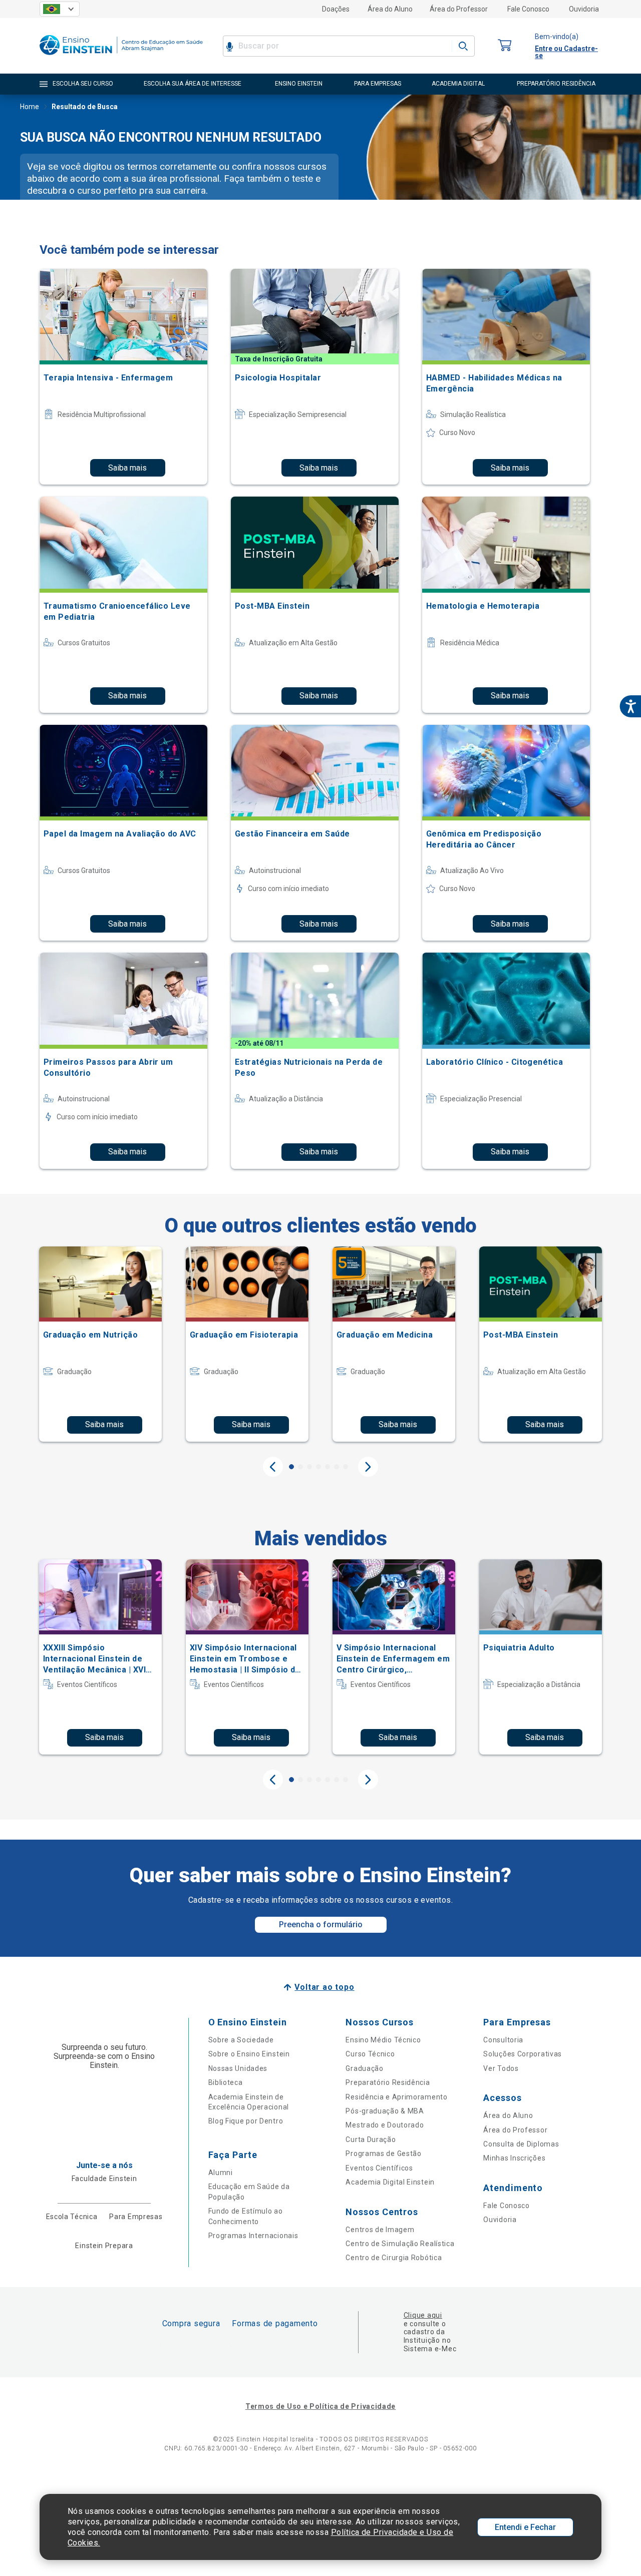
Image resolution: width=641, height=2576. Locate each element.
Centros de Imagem (380, 2230)
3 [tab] (309, 1467)
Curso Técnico (370, 2054)
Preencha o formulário (321, 1924)
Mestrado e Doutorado (385, 2125)
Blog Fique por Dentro (246, 2121)
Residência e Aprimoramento (396, 2097)
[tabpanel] (100, 1344)
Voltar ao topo (324, 1987)
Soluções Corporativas (523, 2054)
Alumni (221, 2173)
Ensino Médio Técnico (383, 2040)
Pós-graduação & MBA (385, 2111)
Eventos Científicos (379, 2168)
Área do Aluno (390, 9)
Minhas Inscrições (514, 2158)
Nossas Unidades (238, 2068)
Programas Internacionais (253, 2236)
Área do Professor (459, 9)
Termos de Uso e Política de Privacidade (320, 2406)
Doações (336, 9)
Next (368, 1467)
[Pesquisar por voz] (230, 46)
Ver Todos (501, 2068)
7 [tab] (346, 1467)
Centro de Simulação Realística (400, 2244)
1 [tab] (291, 1467)
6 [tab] (337, 1467)
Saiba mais (127, 468)
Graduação (364, 2068)
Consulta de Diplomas (521, 2144)
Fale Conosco (528, 9)
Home (30, 107)
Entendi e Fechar (525, 2527)
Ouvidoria (584, 9)
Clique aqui (423, 2315)
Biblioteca (226, 2082)
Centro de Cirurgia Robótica (394, 2258)
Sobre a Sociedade (241, 2040)
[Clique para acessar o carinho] (505, 46)
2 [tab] (300, 1467)
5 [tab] (328, 1467)
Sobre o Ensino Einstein (249, 2054)
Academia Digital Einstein (390, 2182)
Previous (273, 1467)
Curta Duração (371, 2139)
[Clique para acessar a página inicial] (121, 57)
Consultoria (503, 2040)
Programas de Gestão (383, 2154)
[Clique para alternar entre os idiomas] (60, 9)
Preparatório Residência (388, 2082)
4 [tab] (318, 1467)
